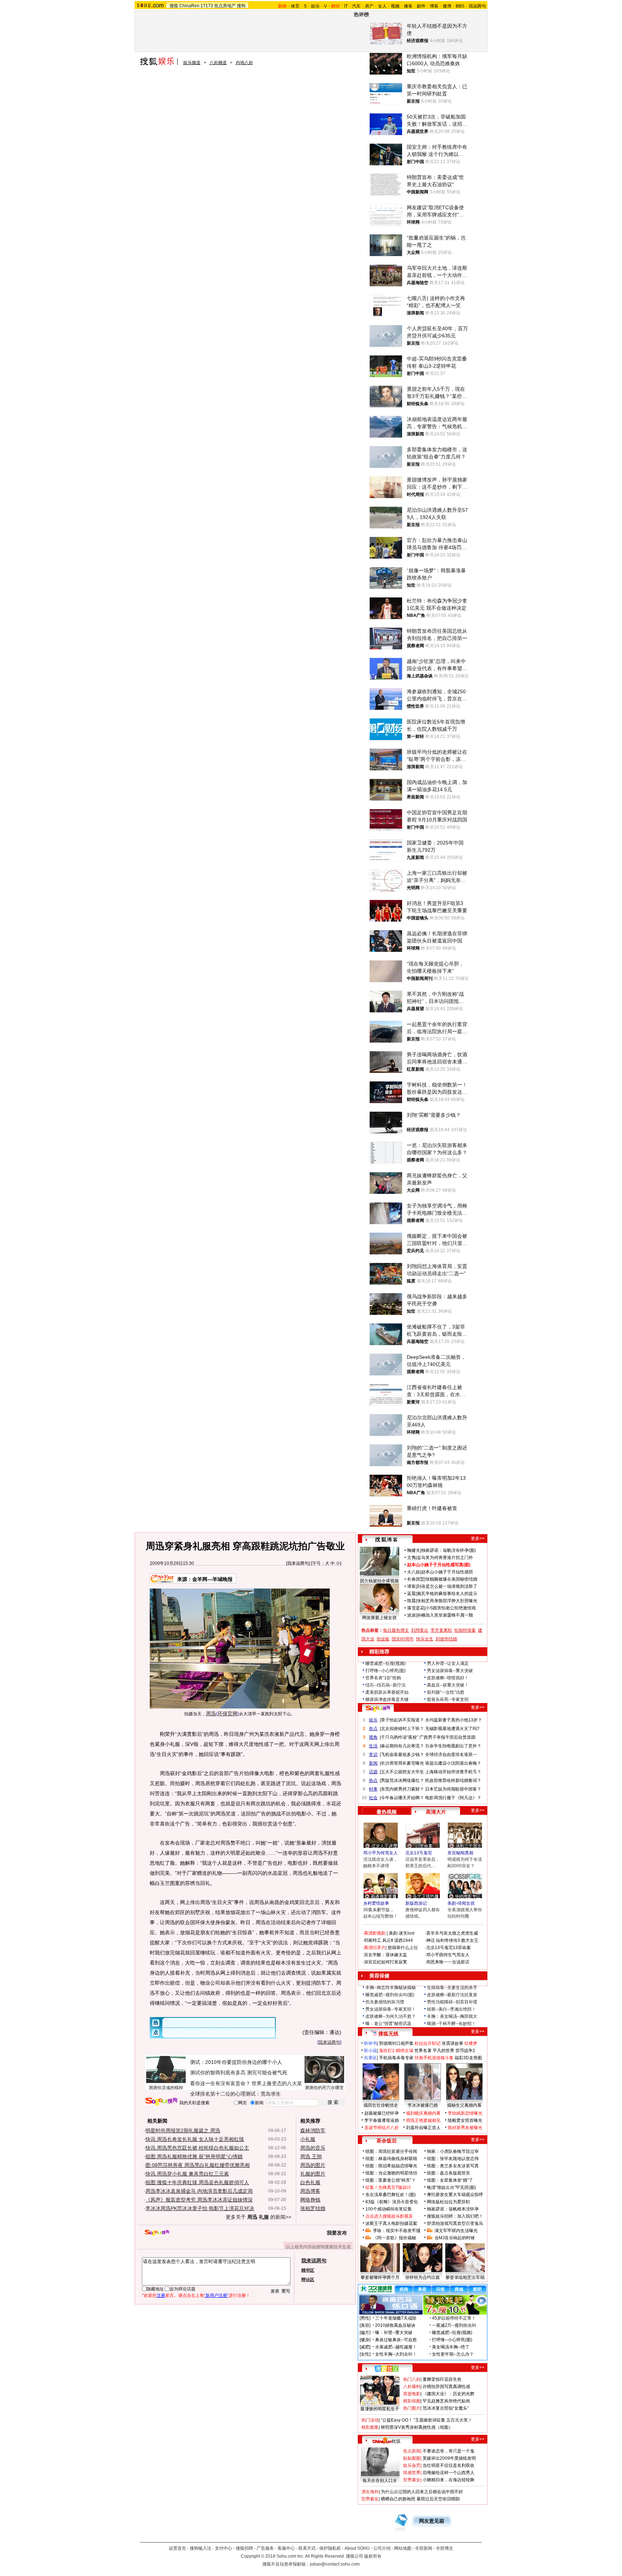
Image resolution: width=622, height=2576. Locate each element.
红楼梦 (471, 2043)
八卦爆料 (412, 2387)
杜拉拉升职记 (428, 2043)
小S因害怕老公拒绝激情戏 (451, 1608)
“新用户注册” (216, 2295)
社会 (373, 1798)
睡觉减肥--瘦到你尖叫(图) (390, 1995)
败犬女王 (470, 1940)
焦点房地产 (225, 6)
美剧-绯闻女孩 (461, 1903)
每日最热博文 (396, 1630)
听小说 (370, 2051)
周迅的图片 (313, 2165)
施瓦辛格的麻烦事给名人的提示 (447, 1594)
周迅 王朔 (311, 2156)
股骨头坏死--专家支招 (448, 1699)
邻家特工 (373, 1940)
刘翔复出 (420, 1630)
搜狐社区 (386, 2369)
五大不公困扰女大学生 (402, 1772)
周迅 (211, 1713)
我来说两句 (298, 1563)
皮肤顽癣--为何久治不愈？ (391, 2016)
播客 (408, 6)
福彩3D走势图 (468, 2058)
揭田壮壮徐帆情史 (381, 2105)
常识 (373, 1755)
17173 (207, 6)
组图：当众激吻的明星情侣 (391, 2173)
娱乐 (315, 6)
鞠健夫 (414, 1550)
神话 (431, 1940)
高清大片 (436, 1812)
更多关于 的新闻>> (258, 2217)
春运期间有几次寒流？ (402, 1746)
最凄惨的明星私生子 (380, 2409)
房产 (369, 6)
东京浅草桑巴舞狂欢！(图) (391, 2195)
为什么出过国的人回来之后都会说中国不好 (422, 2492)
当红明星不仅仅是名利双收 (449, 2465)
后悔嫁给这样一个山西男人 (449, 2473)
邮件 (421, 6)
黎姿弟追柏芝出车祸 (465, 2277)
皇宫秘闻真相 (460, 1853)
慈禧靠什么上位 (403, 1948)
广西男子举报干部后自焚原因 (447, 1737)
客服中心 (286, 2548)
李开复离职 (441, 1630)
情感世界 (412, 2473)
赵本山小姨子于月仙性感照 (447, 1572)
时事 (373, 1789)
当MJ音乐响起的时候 (455, 2238)
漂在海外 (370, 2492)
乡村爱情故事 (376, 1903)
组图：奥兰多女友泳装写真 (453, 2166)
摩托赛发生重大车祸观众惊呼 (455, 2195)
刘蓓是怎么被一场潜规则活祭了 (447, 1586)
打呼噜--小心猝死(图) (386, 1671)
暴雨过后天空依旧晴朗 (438, 2499)
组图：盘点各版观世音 (449, 2173)
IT (346, 6)
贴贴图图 (412, 2458)
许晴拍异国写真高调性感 (446, 2387)
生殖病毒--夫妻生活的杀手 (452, 1988)
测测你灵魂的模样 (166, 2088)
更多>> (478, 1538)
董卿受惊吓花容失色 (442, 2379)
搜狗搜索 (161, 2102)
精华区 (308, 2270)
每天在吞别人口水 (380, 2481)
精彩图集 (370, 2427)
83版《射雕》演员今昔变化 (392, 2202)
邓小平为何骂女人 (380, 1853)
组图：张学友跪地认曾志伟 (453, 2159)
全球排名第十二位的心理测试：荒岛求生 (235, 2094)
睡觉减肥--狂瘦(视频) (386, 1663)
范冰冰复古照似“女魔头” (446, 2408)
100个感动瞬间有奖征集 (389, 2209)
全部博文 (445, 2548)
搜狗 (241, 6)
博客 (434, 6)
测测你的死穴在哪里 (324, 2088)
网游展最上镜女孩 (379, 1618)
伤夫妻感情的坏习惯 (385, 2002)
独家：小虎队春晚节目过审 (453, 2151)
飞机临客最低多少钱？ (402, 1755)
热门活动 (370, 2420)
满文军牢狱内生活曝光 (456, 2231)
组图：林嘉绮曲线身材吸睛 (391, 2159)
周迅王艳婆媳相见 (423, 2120)
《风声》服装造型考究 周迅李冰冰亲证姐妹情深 (199, 2200)
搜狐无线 (388, 2034)
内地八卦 (244, 63)
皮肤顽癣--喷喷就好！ (448, 1678)
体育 (295, 6)
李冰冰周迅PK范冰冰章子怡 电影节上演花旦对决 (200, 2208)
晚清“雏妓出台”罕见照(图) (451, 2187)
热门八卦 (412, 2379)
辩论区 (308, 2280)
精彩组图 (412, 2401)
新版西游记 (416, 1903)
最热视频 (387, 1812)
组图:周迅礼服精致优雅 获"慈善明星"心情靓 (194, 2156)
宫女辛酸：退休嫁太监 (386, 1955)
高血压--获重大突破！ (448, 1685)
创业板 (383, 1639)
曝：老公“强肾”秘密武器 (388, 2024)
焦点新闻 (412, 2451)
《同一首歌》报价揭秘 (395, 2238)
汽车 (356, 6)
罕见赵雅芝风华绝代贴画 (446, 2401)
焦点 (373, 1729)
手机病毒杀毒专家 (396, 2058)
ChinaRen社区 (387, 2440)
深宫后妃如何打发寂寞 (386, 1962)
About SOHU (357, 2548)
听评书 (370, 2043)
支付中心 (224, 2548)
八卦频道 (218, 63)
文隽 (411, 1558)
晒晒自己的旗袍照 (398, 2499)
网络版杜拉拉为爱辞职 (449, 2202)
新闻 (373, 1763)
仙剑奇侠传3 (448, 1940)
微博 (447, 6)
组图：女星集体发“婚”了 (450, 2180)
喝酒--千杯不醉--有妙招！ (451, 2024)
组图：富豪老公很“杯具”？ (391, 2180)
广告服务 (265, 2548)
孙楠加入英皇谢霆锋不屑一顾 (445, 1615)
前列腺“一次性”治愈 (446, 1692)
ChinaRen (189, 6)
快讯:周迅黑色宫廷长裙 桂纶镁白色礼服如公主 (197, 2148)
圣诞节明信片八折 (382, 2128)
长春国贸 (416, 1579)
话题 (373, 1772)
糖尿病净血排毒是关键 (387, 1699)
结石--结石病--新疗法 (386, 1685)
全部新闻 (424, 2548)
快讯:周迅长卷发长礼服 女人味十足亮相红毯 (195, 2139)
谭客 (411, 1586)
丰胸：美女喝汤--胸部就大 (452, 2016)
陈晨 (411, 1601)
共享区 (370, 2058)
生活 (373, 1746)
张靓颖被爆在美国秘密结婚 (451, 1579)
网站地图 (403, 2548)
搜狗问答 (378, 1708)
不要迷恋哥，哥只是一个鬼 (449, 2451)
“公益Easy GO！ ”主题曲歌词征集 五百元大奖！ (427, 2420)
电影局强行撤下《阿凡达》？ (453, 1798)
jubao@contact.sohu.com (335, 2564)
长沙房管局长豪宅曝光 (402, 1763)
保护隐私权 (330, 2548)
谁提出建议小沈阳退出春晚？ (453, 1763)
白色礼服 (310, 2182)
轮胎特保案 (465, 1630)
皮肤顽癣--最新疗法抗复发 (452, 1995)
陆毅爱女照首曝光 (465, 2120)
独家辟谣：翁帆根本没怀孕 (453, 2209)
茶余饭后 (387, 2141)
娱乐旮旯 (412, 2465)
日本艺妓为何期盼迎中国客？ (453, 1789)
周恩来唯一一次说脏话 (448, 1962)
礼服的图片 (313, 2174)
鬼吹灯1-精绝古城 (396, 2051)
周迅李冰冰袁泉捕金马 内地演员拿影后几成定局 (199, 2191)
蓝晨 (411, 1594)
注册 (161, 2295)
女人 (382, 6)
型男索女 (412, 2480)
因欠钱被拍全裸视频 (379, 1581)
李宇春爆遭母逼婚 (382, 2120)
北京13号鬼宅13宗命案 (449, 1948)
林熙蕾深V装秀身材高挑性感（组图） (417, 2427)
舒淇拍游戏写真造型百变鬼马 (455, 2223)
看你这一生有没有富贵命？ (220, 2083)
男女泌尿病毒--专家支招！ (391, 2009)
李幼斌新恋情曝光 (465, 2113)
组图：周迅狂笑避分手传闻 (391, 2151)
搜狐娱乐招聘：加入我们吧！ (455, 2216)
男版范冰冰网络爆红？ (402, 1780)
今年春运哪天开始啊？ (402, 1798)
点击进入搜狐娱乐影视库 (389, 2216)
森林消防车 (313, 2131)
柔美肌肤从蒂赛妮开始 (387, 1692)
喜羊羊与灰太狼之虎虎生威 (452, 1933)
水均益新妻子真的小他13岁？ (454, 1720)
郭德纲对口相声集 (396, 2043)
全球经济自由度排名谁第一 (451, 1755)
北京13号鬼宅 (419, 1853)
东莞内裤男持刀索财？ (402, 1789)
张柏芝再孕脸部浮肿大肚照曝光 (447, 1601)
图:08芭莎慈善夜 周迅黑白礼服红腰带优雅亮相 (198, 2165)
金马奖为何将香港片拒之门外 (445, 1558)
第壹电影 (412, 2394)
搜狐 (174, 6)
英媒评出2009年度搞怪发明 (449, 2458)
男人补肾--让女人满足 (448, 1663)
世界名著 (423, 2051)
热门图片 (412, 2408)
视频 (395, 6)
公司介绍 (382, 2548)
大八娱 (414, 1572)
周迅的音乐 (313, 2148)
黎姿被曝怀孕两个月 (380, 2277)
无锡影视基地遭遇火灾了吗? (452, 1729)
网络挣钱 (310, 2200)
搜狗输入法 (200, 2548)
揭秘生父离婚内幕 (464, 2105)
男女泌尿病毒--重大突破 (450, 1671)
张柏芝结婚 (313, 2208)
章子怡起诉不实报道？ (402, 1720)
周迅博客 (310, 2191)
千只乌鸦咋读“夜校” (400, 1737)
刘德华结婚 (446, 1639)
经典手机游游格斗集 (434, 2058)
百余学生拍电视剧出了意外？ (453, 1746)
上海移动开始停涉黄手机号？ (453, 1772)
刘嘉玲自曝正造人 (423, 2128)
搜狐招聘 (244, 2548)
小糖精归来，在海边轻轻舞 (449, 2480)
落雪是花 (416, 1608)
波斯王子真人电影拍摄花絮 (391, 2223)
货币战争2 (465, 2051)
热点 (373, 1780)
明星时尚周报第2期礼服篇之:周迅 (183, 2131)
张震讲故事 (452, 2043)
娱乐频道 (192, 63)
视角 (373, 1737)
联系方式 (307, 2548)
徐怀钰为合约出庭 (423, 2277)
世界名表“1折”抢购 (383, 1678)
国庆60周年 (403, 1639)
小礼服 (308, 2139)
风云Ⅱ (388, 1940)
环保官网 (227, 1713)
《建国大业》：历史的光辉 (449, 2394)
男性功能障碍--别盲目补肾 (452, 2002)
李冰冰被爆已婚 (423, 2105)
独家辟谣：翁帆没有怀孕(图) (449, 1550)
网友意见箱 (432, 2521)
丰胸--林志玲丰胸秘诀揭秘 (391, 1988)
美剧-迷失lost (402, 1933)
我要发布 (337, 2233)
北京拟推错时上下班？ (402, 1729)
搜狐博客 (386, 1540)
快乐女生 (425, 1639)
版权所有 (373, 2556)
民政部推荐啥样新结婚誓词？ (453, 1780)
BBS (460, 6)
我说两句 (477, 6)
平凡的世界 (443, 2051)
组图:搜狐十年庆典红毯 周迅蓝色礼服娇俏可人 (197, 2182)
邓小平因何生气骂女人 (448, 1955)
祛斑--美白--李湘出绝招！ (451, 2009)
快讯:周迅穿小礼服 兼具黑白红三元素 (187, 2174)
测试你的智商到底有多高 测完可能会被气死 (239, 2073)
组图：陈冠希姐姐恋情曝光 (391, 2166)
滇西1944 (404, 1940)
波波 (411, 1615)
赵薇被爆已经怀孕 (382, 2113)
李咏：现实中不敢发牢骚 (397, 2231)
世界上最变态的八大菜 (277, 2083)
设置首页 (177, 2548)
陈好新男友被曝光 (465, 2128)
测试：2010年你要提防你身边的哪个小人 (236, 2062)
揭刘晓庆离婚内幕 (423, 2113)
